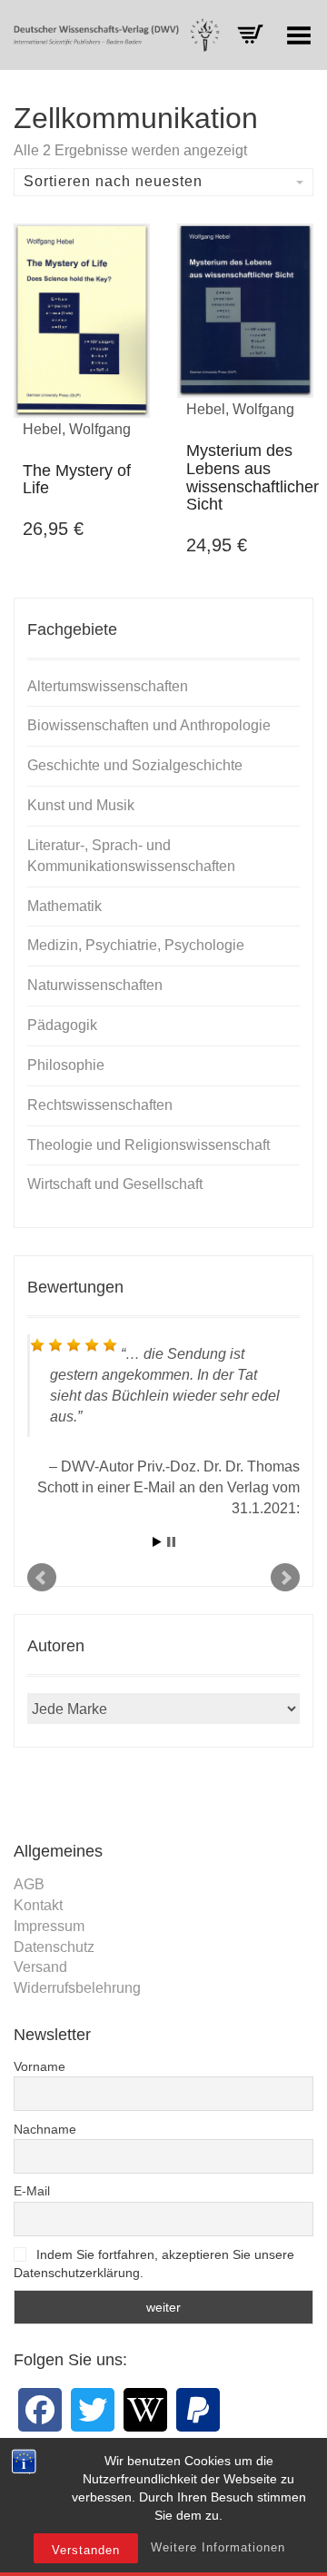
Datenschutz (54, 1947)
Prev (42, 1578)
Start (157, 1542)
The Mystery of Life (77, 480)
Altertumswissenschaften (108, 686)
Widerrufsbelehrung (77, 1988)
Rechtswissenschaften (100, 1105)
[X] (93, 2410)
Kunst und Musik (81, 805)
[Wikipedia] (145, 2410)
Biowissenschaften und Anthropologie (149, 725)
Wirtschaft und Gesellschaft (115, 1184)
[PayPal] (198, 2410)
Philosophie (66, 1065)
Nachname (45, 2129)
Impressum (49, 1926)
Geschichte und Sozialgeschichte (135, 765)
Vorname (40, 2066)
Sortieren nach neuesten (113, 181)
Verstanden (86, 2550)
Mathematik (64, 906)
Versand (40, 1967)
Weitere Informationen (218, 2547)
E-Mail (32, 2191)
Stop (171, 1542)
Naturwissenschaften (95, 985)
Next (285, 1578)
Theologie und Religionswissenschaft (149, 1145)
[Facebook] (40, 2410)
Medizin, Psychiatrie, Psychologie (136, 945)
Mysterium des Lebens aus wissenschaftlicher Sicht (253, 477)
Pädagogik (62, 1025)
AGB (29, 1884)
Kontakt (38, 1905)
